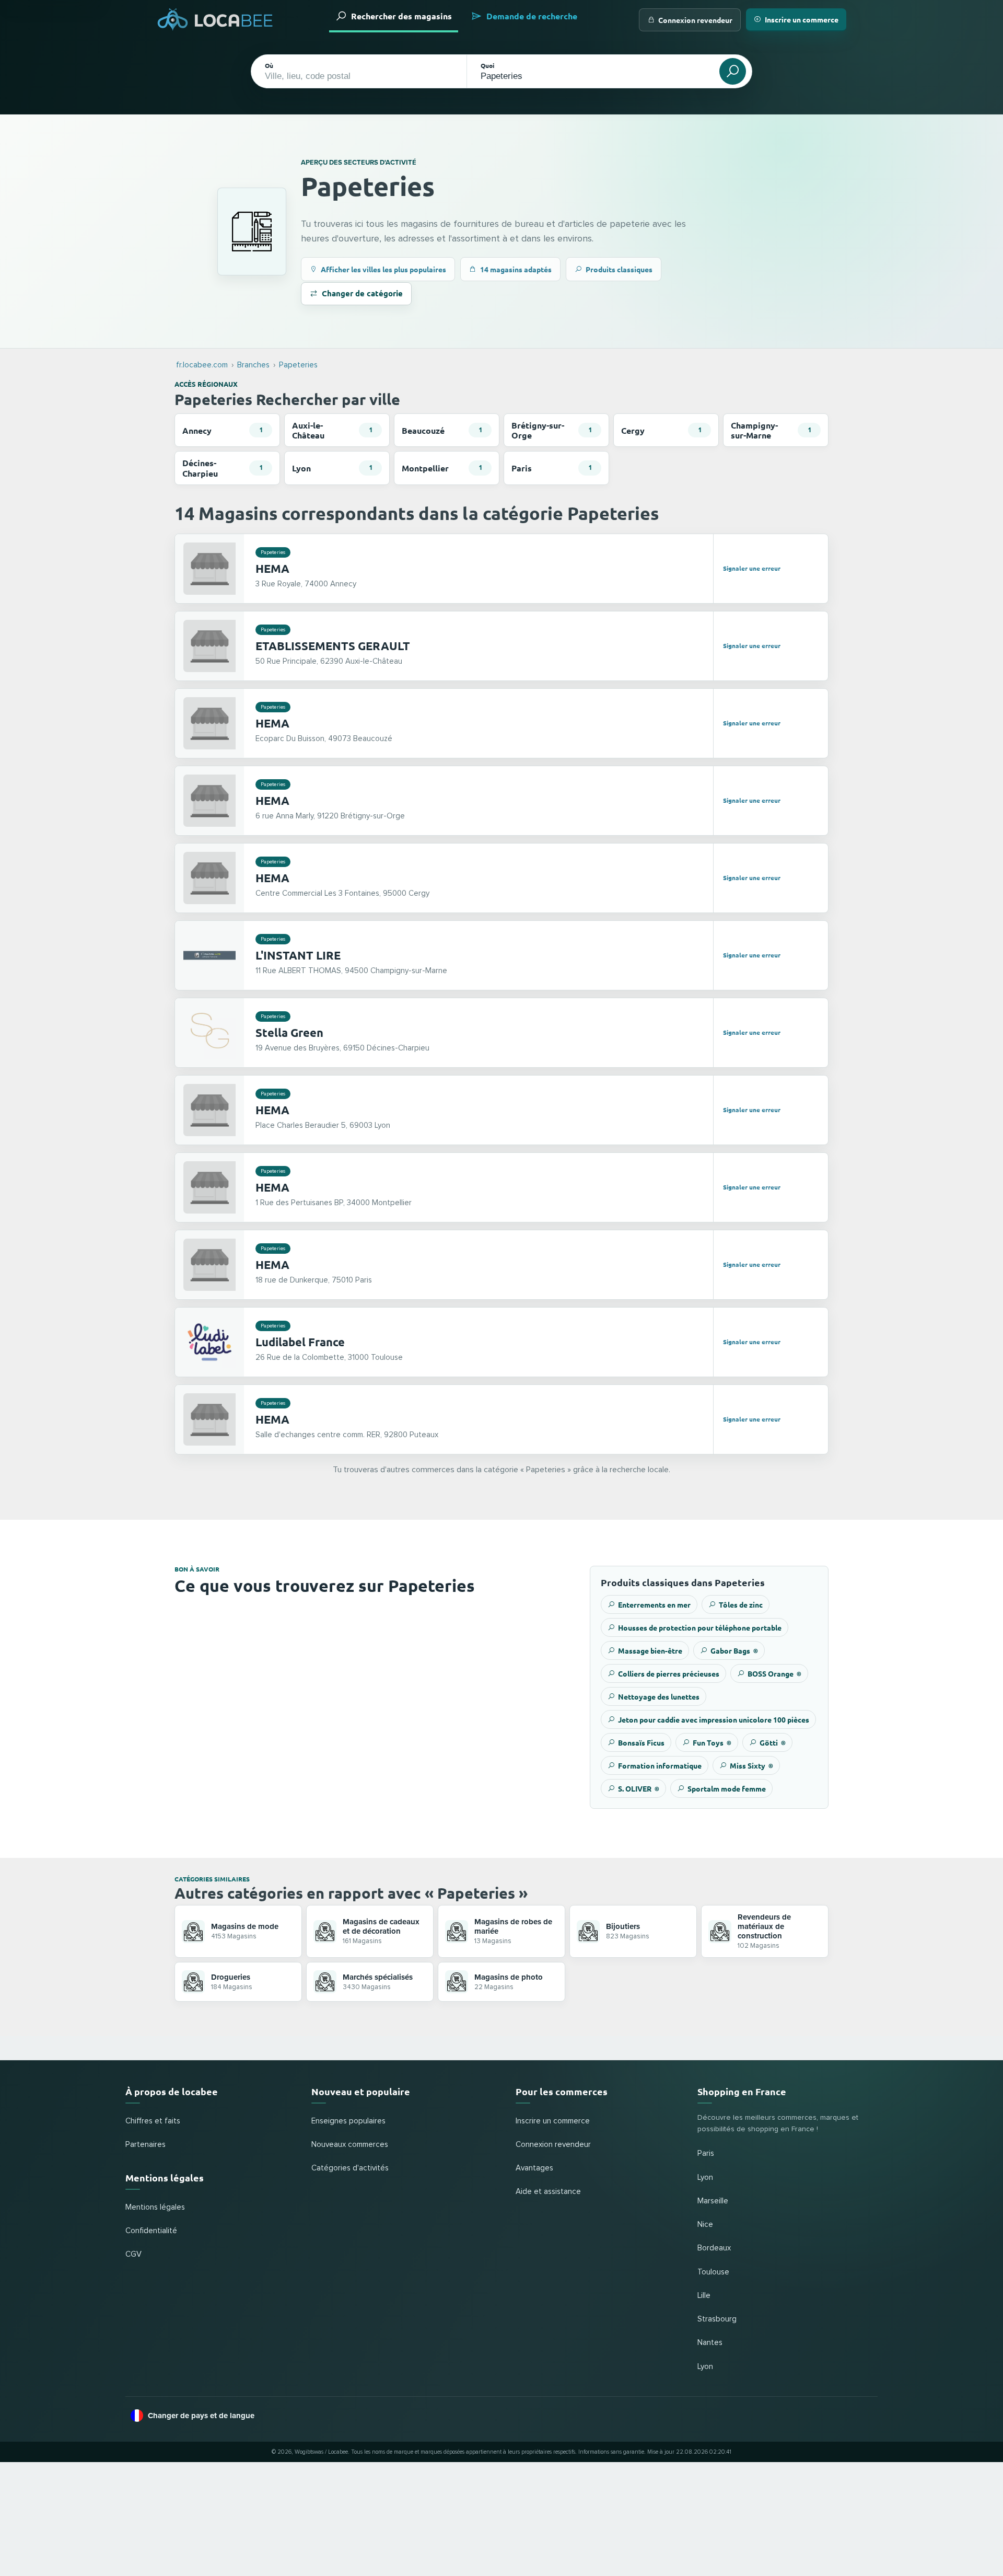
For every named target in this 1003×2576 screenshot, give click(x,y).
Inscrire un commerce (802, 19)
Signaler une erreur (752, 568)
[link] (501, 569)
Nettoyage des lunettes (659, 1696)
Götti (773, 1742)
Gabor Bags (734, 1650)
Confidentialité (151, 2231)
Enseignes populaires (348, 2121)
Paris (706, 2153)
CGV (133, 2254)
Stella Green (289, 1032)
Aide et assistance (548, 2192)
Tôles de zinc (741, 1604)
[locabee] (215, 20)
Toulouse (713, 2272)
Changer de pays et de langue (201, 2416)
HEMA (272, 568)
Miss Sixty (751, 1765)
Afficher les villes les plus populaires (383, 269)
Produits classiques (619, 269)
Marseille (713, 2201)
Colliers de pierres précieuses (669, 1673)
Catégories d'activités (350, 2168)
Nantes (710, 2343)
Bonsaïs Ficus (641, 1742)
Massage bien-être (650, 1650)
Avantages (534, 2168)
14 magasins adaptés (516, 269)
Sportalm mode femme (727, 1788)
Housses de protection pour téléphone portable (700, 1627)
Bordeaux (714, 2248)
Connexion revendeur (695, 20)
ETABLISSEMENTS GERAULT (333, 646)
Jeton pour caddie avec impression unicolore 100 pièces (714, 1719)
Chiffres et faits (153, 2121)
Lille (704, 2296)
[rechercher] (733, 71)
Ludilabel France (300, 1342)
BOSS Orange (774, 1673)
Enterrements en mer (654, 1604)
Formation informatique (660, 1765)
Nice (705, 2225)
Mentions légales (155, 2207)
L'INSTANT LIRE (298, 955)
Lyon (705, 2178)
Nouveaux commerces (350, 2145)
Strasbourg (717, 2319)
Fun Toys (712, 1742)
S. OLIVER (639, 1788)
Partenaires (145, 2145)
